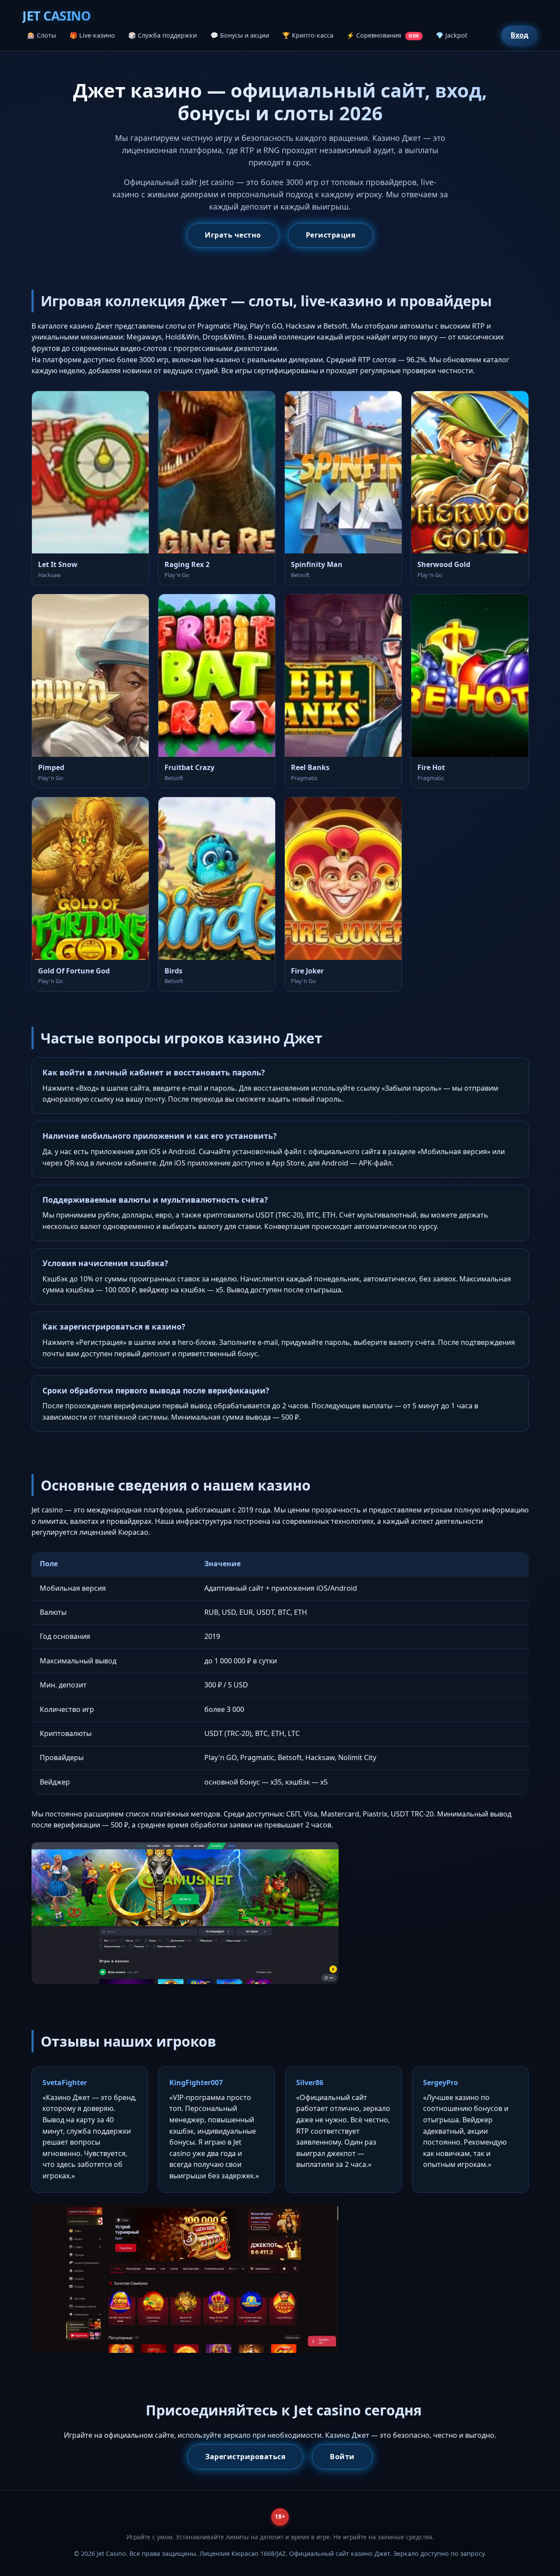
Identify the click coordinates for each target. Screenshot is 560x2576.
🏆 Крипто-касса (308, 35)
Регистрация (331, 235)
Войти (342, 2457)
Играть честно (233, 235)
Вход (520, 35)
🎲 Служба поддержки (163, 35)
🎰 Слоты (42, 35)
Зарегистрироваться (245, 2457)
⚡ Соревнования (383, 35)
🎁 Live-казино (92, 35)
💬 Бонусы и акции (240, 35)
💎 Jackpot (451, 35)
